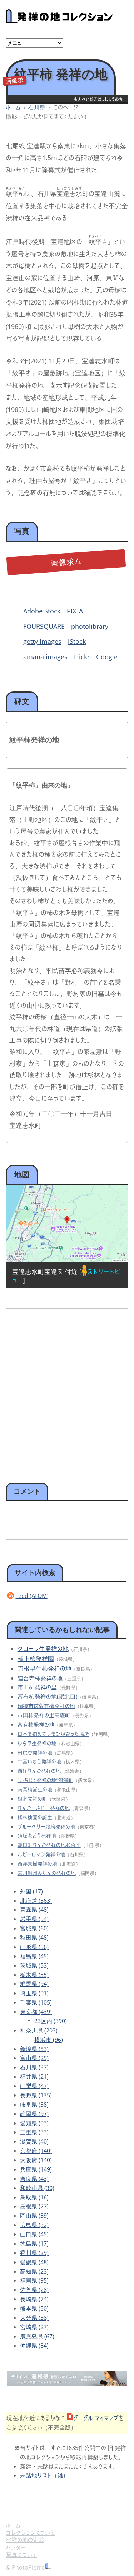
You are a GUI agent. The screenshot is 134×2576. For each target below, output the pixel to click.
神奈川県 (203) (39, 2030)
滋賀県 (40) (34, 2141)
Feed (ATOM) (32, 1596)
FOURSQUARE (44, 626)
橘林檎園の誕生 (35, 1817)
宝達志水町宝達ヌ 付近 (45, 1272)
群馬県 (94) (34, 1984)
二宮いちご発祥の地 (39, 1761)
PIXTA (75, 611)
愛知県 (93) (34, 2123)
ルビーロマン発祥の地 (41, 1854)
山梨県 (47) (34, 2086)
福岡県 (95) (34, 2280)
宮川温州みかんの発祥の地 (47, 1873)
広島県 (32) (34, 2225)
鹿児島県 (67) (37, 2336)
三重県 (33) (34, 2132)
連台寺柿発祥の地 (40, 1678)
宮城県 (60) (34, 1928)
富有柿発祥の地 (36, 1724)
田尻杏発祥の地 (35, 1753)
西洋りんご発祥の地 (39, 1771)
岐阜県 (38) (34, 2105)
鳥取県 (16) (34, 2197)
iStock (77, 641)
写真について (21, 2555)
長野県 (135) (36, 2095)
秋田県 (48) (34, 1938)
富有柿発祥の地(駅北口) (48, 1696)
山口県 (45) (34, 2234)
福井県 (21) (34, 2077)
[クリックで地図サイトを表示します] (67, 1224)
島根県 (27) (34, 2206)
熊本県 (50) (34, 2308)
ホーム (13, 107)
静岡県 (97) (34, 2114)
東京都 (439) (36, 2012)
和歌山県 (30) (37, 2188)
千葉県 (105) (36, 2002)
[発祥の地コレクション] (59, 19)
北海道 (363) (36, 1901)
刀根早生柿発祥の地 (44, 1668)
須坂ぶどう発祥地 (37, 1836)
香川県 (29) (34, 2253)
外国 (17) (31, 1891)
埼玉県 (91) (34, 1993)
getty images (42, 641)
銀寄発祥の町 (32, 1799)
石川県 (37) (34, 2067)
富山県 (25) (34, 2058)
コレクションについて (30, 2533)
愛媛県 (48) (34, 2262)
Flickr (82, 657)
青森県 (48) (34, 1910)
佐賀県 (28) (34, 2290)
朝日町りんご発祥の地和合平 (49, 1845)
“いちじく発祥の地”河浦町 (45, 1780)
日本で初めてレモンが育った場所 (53, 1734)
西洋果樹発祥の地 (37, 1864)
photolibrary (90, 626)
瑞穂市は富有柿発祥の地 (46, 1706)
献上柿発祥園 (36, 1659)
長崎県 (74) (34, 2299)
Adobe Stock (42, 611)
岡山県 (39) (34, 2216)
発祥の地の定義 (25, 2540)
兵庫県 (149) (36, 2169)
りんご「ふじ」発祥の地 (44, 1808)
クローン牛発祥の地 (43, 1649)
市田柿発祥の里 (37, 1687)
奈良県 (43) (34, 2179)
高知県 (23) (34, 2271)
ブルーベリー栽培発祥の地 (46, 1827)
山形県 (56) (34, 1947)
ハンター (16, 2547)
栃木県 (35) (34, 1975)
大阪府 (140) (36, 2160)
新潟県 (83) (34, 2049)
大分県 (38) (34, 2318)
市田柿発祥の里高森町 (44, 1715)
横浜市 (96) (49, 2040)
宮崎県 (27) (34, 2327)
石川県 (37, 107)
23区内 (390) (51, 2021)
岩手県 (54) (34, 1919)
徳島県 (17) (34, 2244)
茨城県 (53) (34, 1965)
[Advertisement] (67, 1387)
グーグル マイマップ (96, 2418)
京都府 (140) (36, 2151)
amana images (45, 657)
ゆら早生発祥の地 (37, 1743)
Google (107, 657)
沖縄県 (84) (34, 2346)
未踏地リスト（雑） (44, 2475)
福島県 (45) (34, 1956)
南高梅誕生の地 (35, 1789)
